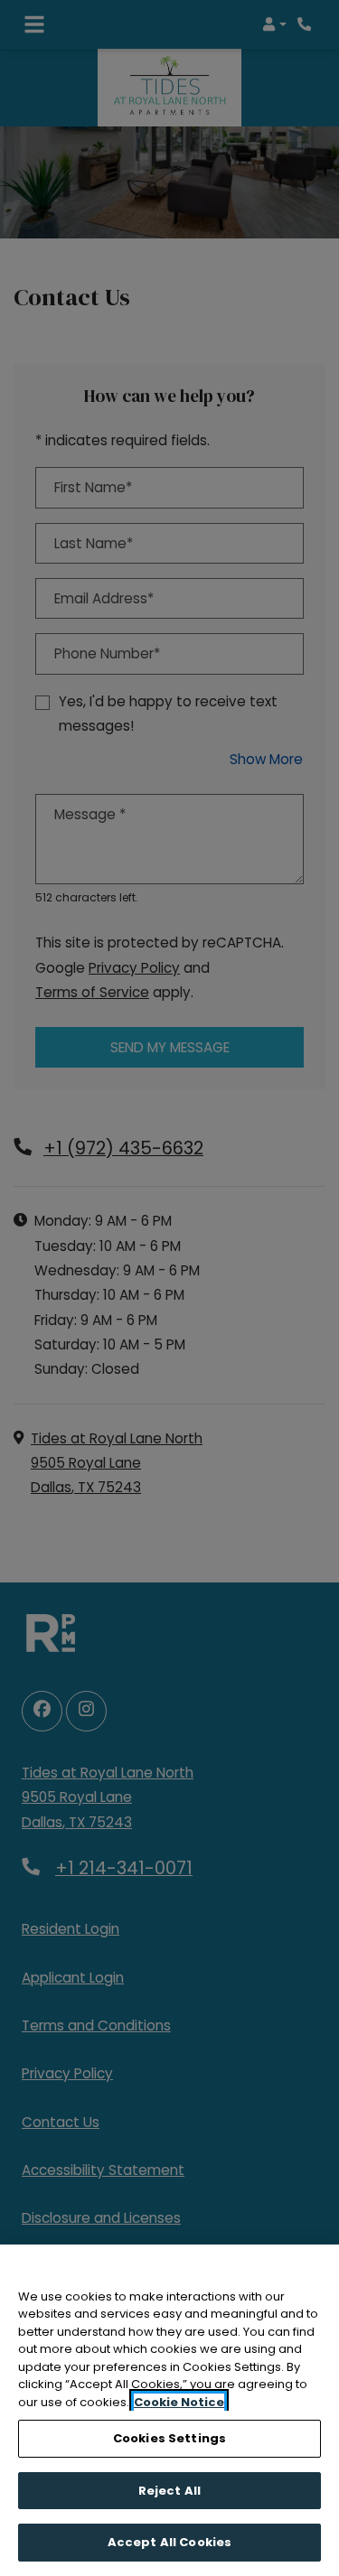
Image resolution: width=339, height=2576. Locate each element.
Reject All (169, 2491)
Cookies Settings (169, 2438)
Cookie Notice (179, 2402)
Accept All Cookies (169, 2542)
